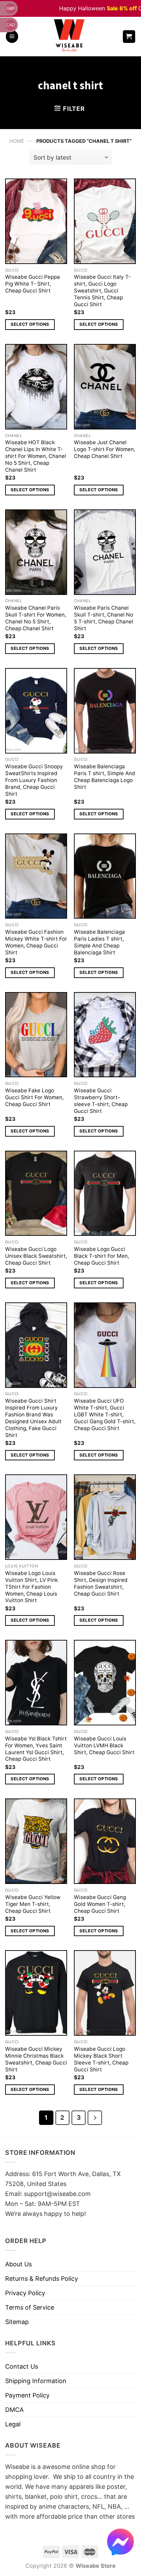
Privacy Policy (25, 2293)
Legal (13, 2424)
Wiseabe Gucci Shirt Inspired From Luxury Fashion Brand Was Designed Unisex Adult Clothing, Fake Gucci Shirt (33, 1418)
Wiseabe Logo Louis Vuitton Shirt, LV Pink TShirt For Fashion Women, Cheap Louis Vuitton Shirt (31, 1587)
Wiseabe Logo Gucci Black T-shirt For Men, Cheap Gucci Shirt (101, 1256)
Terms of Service (30, 2307)
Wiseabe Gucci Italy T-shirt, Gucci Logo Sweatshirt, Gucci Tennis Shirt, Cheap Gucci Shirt (102, 291)
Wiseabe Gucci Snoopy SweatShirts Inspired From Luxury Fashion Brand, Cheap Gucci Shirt (34, 780)
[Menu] (12, 37)
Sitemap (17, 2322)
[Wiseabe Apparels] (70, 37)
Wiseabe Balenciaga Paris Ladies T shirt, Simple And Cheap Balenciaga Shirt (99, 942)
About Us (18, 2264)
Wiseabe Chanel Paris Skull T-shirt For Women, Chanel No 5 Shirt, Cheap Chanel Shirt (36, 618)
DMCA (14, 2410)
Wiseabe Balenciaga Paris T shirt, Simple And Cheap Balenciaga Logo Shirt (105, 777)
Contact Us (22, 2366)
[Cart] (129, 37)
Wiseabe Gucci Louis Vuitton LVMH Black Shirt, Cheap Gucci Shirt (104, 1745)
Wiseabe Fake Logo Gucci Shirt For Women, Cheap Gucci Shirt (34, 1097)
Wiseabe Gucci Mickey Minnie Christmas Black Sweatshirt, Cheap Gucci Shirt (36, 2059)
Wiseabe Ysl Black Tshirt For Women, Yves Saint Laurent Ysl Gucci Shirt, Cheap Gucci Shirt (36, 1749)
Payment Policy (27, 2395)
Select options (30, 324)
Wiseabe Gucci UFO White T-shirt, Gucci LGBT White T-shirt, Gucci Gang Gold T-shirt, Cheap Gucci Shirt (105, 1414)
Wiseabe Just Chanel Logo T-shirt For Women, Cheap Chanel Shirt (105, 449)
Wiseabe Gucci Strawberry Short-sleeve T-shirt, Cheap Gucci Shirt (101, 1101)
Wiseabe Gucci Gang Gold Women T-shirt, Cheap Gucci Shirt (100, 1904)
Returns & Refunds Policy (42, 2279)
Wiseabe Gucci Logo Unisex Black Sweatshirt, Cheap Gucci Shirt (36, 1256)
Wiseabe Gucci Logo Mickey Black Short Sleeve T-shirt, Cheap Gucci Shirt (101, 2059)
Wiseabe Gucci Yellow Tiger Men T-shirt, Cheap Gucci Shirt (33, 1904)
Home (17, 141)
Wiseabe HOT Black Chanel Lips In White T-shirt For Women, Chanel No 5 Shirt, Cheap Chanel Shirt (36, 456)
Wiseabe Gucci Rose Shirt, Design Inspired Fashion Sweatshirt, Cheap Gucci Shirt (101, 1583)
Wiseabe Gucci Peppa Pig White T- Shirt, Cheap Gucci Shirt (33, 284)
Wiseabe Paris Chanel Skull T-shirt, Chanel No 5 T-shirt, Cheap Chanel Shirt (104, 618)
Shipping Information (36, 2381)
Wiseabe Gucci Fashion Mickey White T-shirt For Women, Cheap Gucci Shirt (36, 942)
